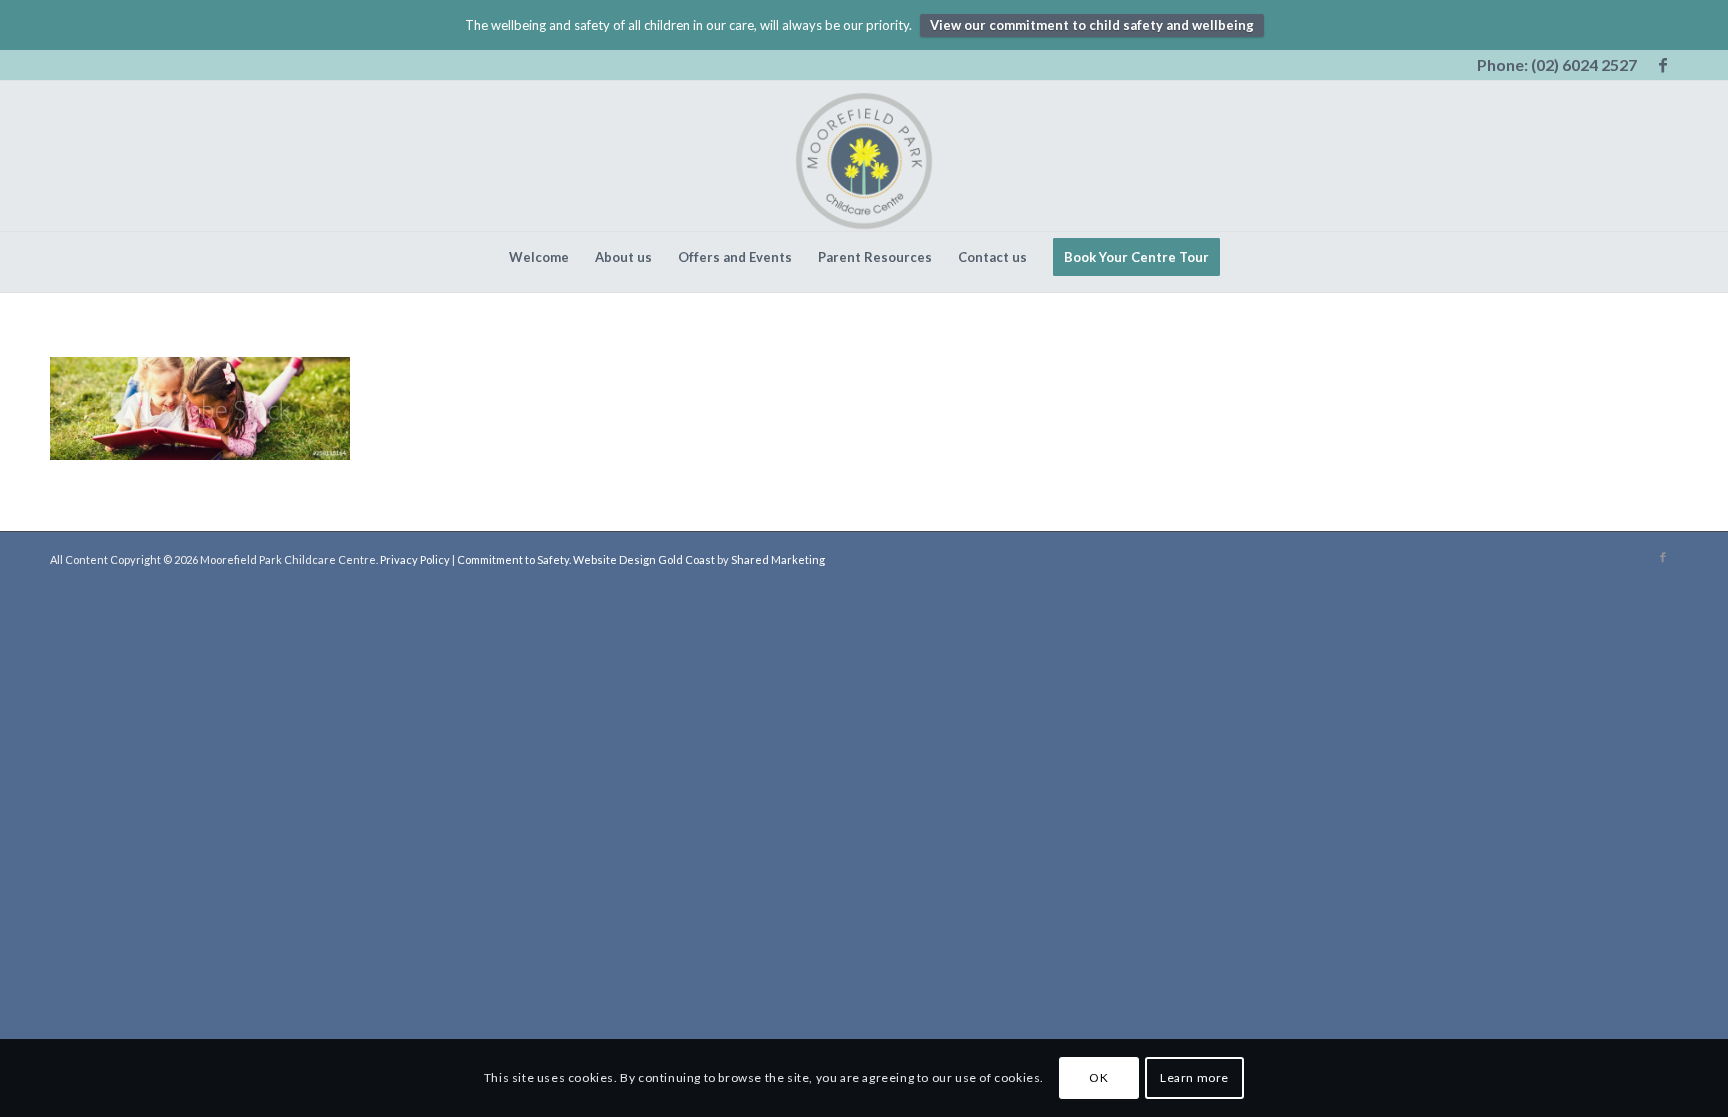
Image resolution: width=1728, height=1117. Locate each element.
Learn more (1194, 1077)
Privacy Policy (415, 559)
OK (1098, 1077)
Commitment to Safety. (515, 559)
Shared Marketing (778, 559)
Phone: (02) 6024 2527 (1557, 64)
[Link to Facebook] (1663, 65)
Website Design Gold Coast (644, 559)
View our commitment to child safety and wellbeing (1092, 25)
